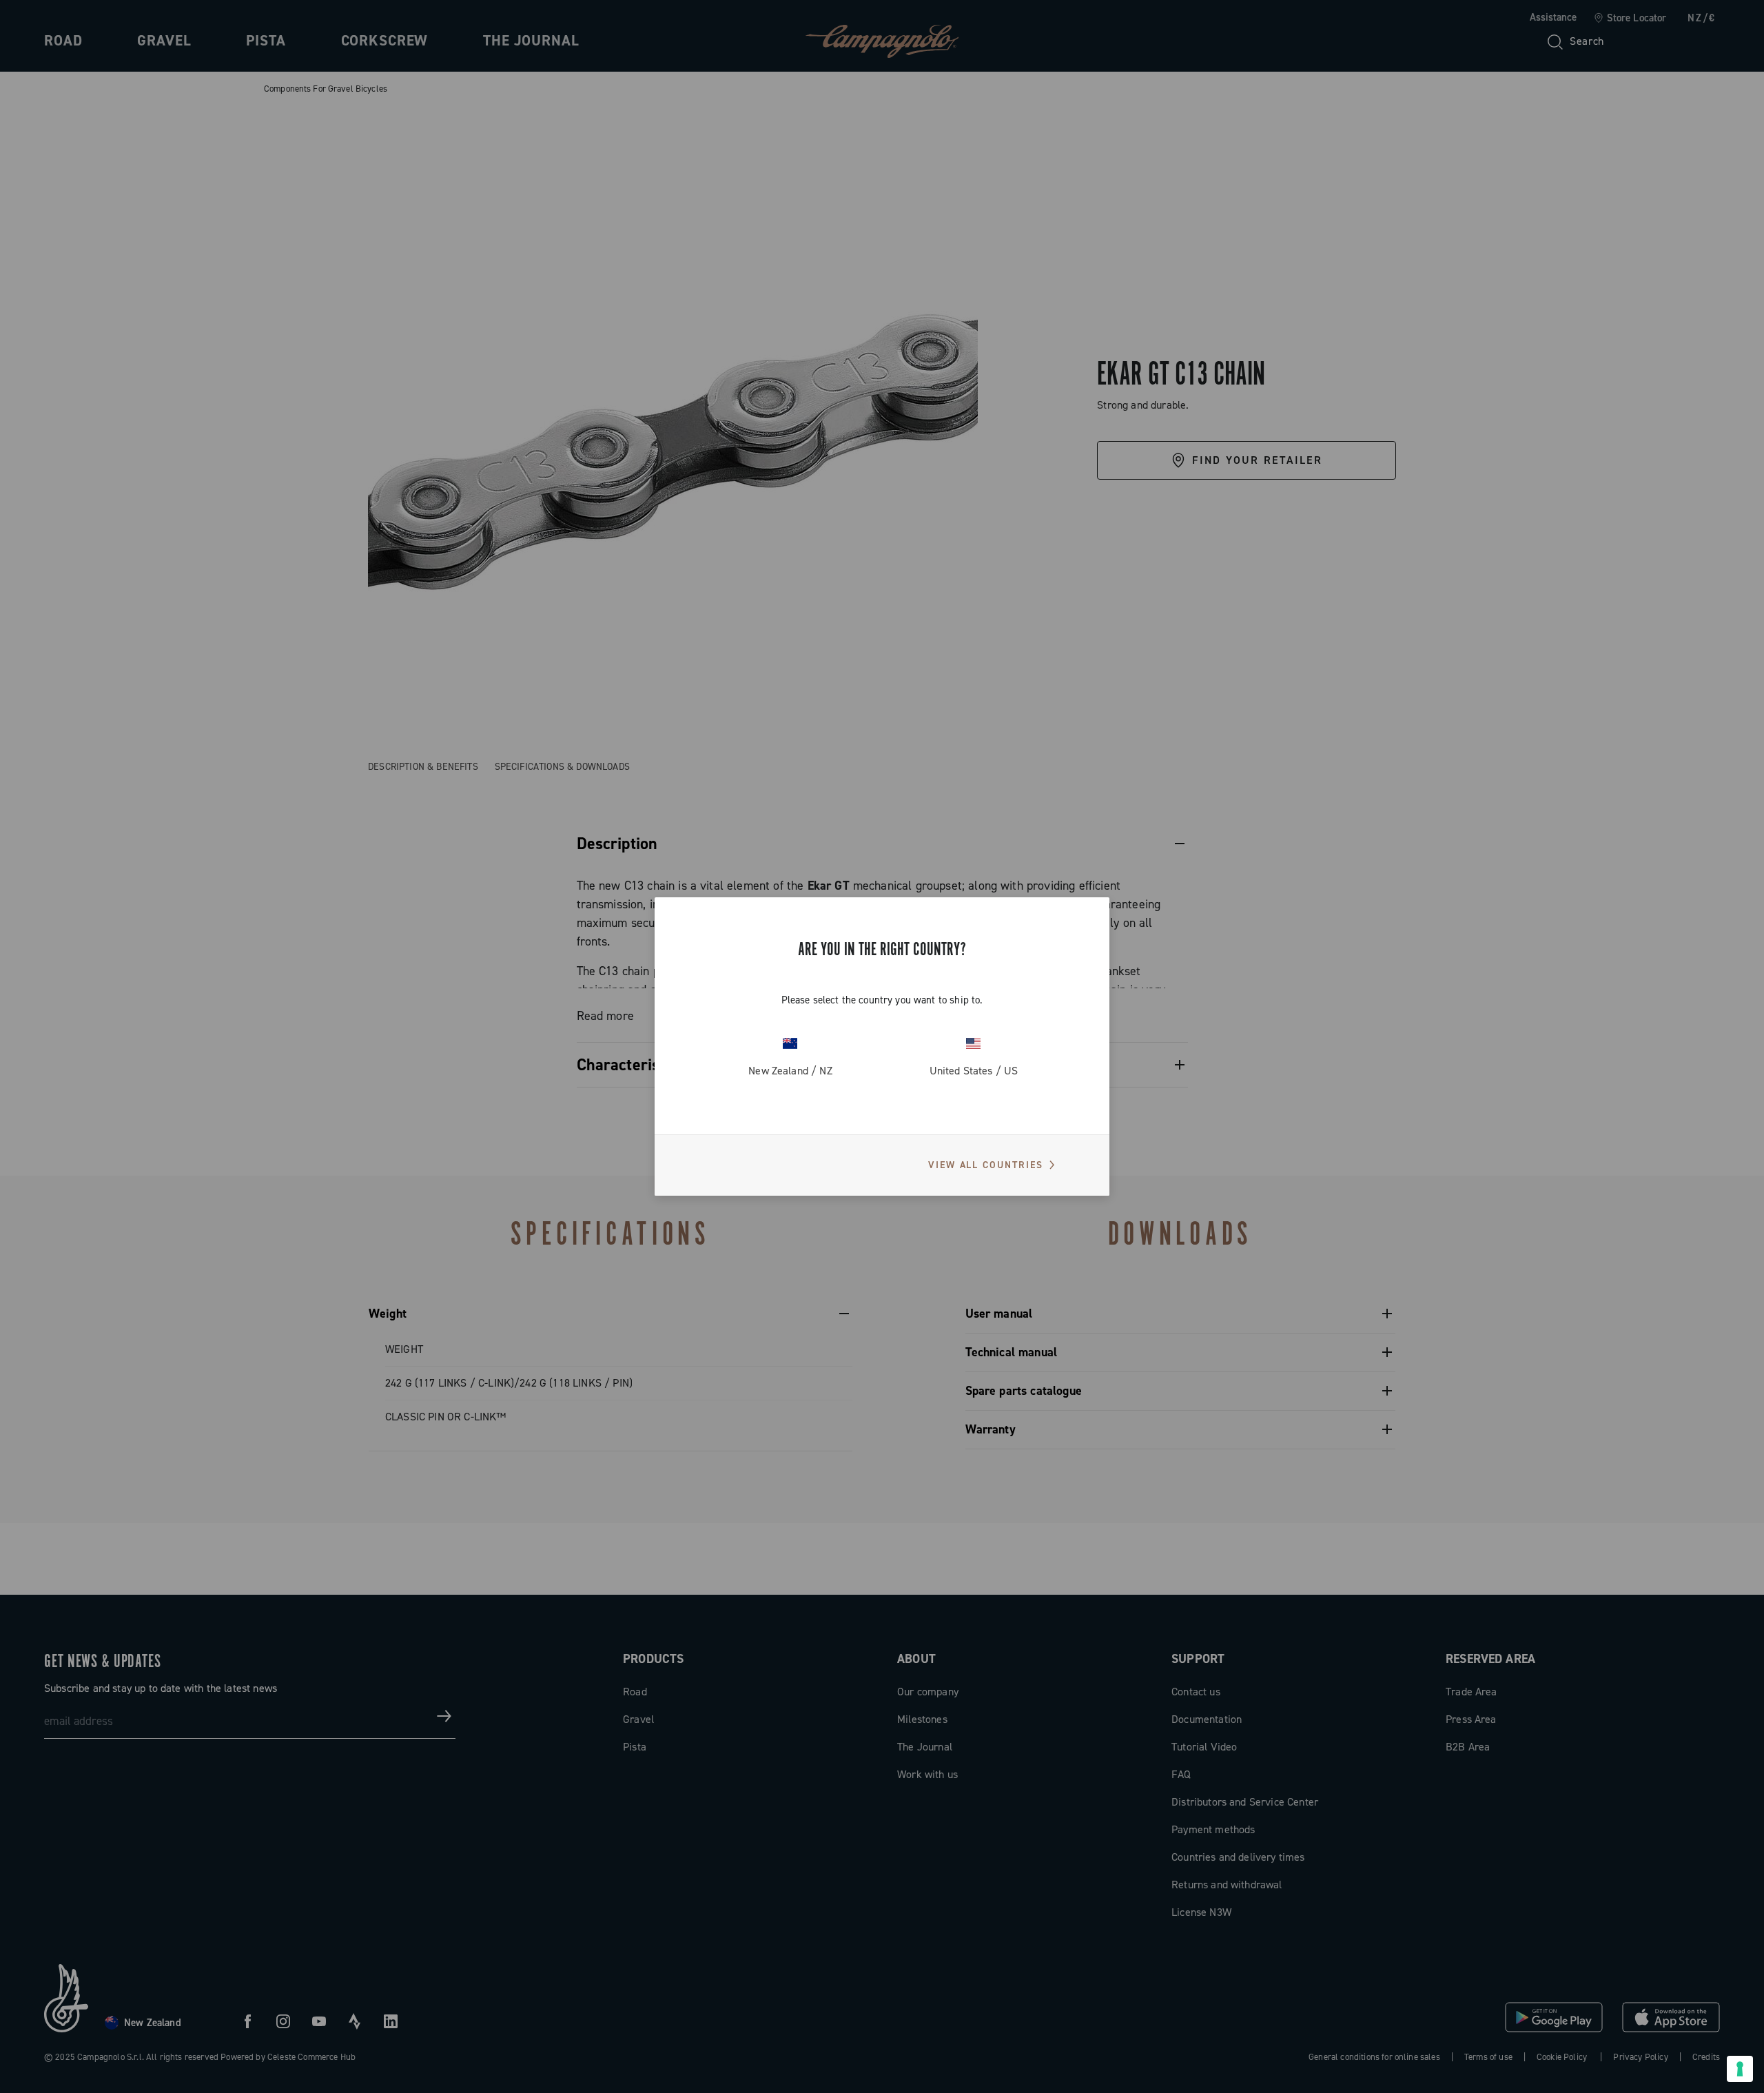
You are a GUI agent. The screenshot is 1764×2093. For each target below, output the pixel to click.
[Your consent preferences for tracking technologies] (1740, 2069)
